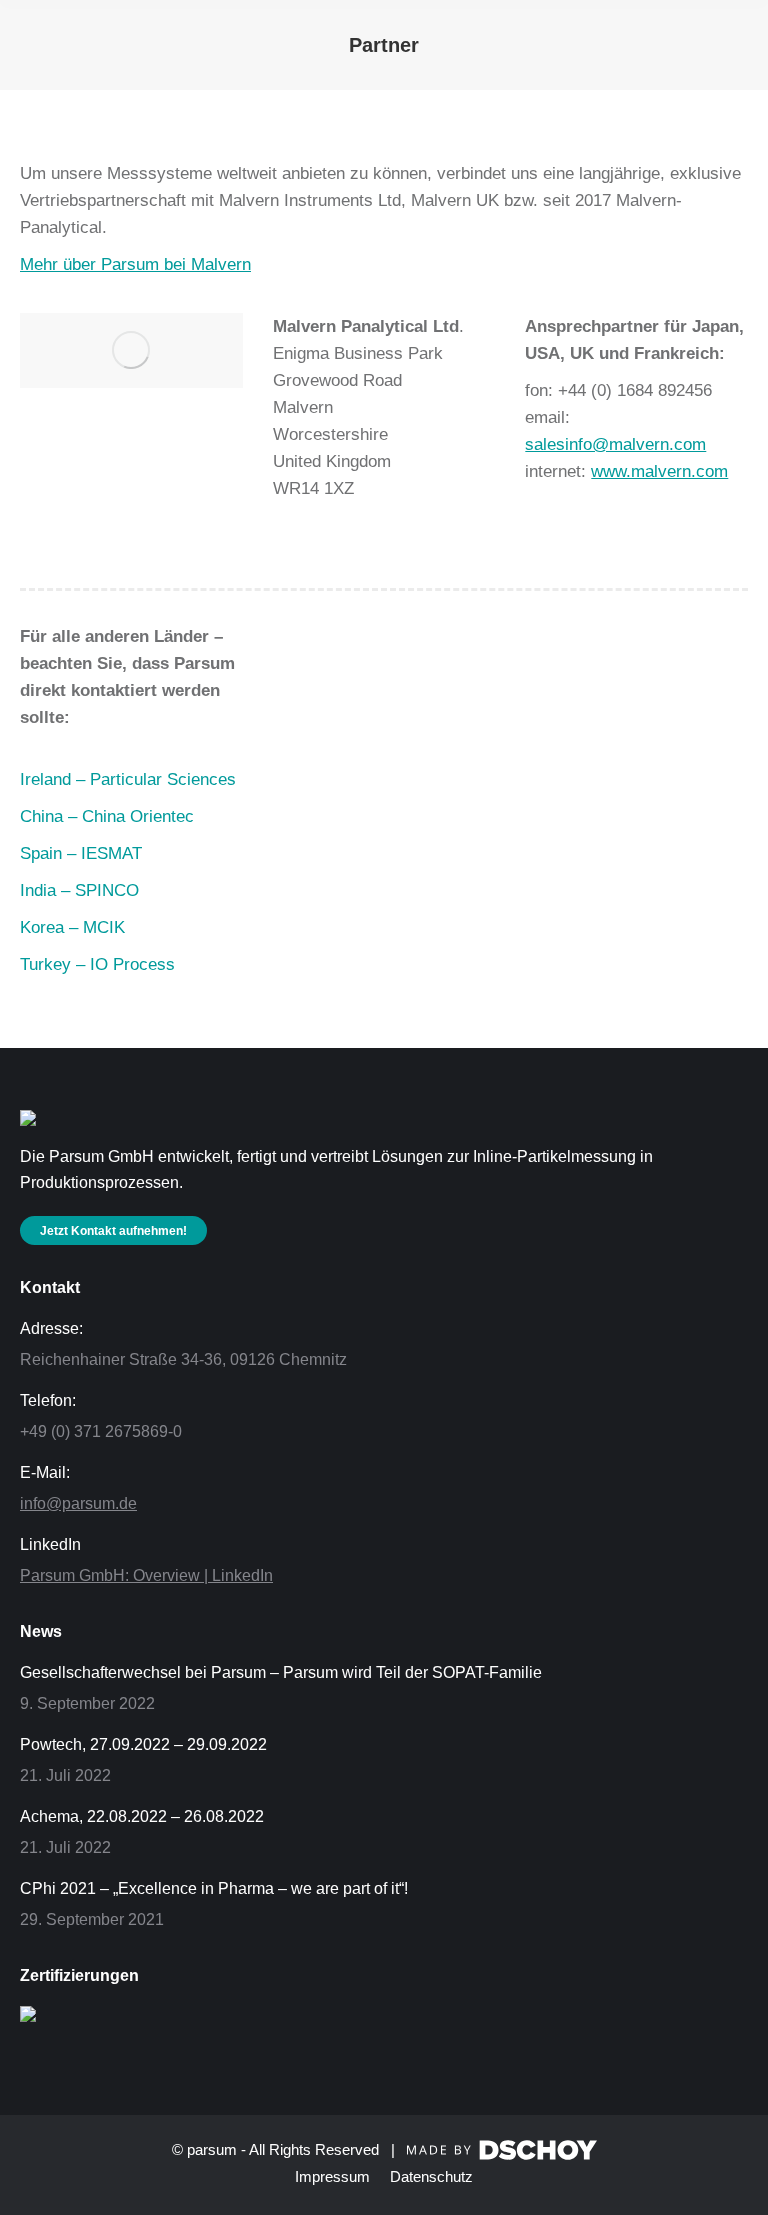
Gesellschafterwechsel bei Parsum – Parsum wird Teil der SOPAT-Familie (281, 1672)
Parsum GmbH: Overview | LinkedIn (146, 1575)
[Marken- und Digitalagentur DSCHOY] (502, 2154)
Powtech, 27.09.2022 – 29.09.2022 (143, 1744)
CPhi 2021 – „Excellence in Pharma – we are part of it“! (214, 1888)
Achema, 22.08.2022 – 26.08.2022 (142, 1816)
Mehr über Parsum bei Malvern (135, 264)
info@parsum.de (78, 1503)
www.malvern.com (659, 471)
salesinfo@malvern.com (615, 444)
